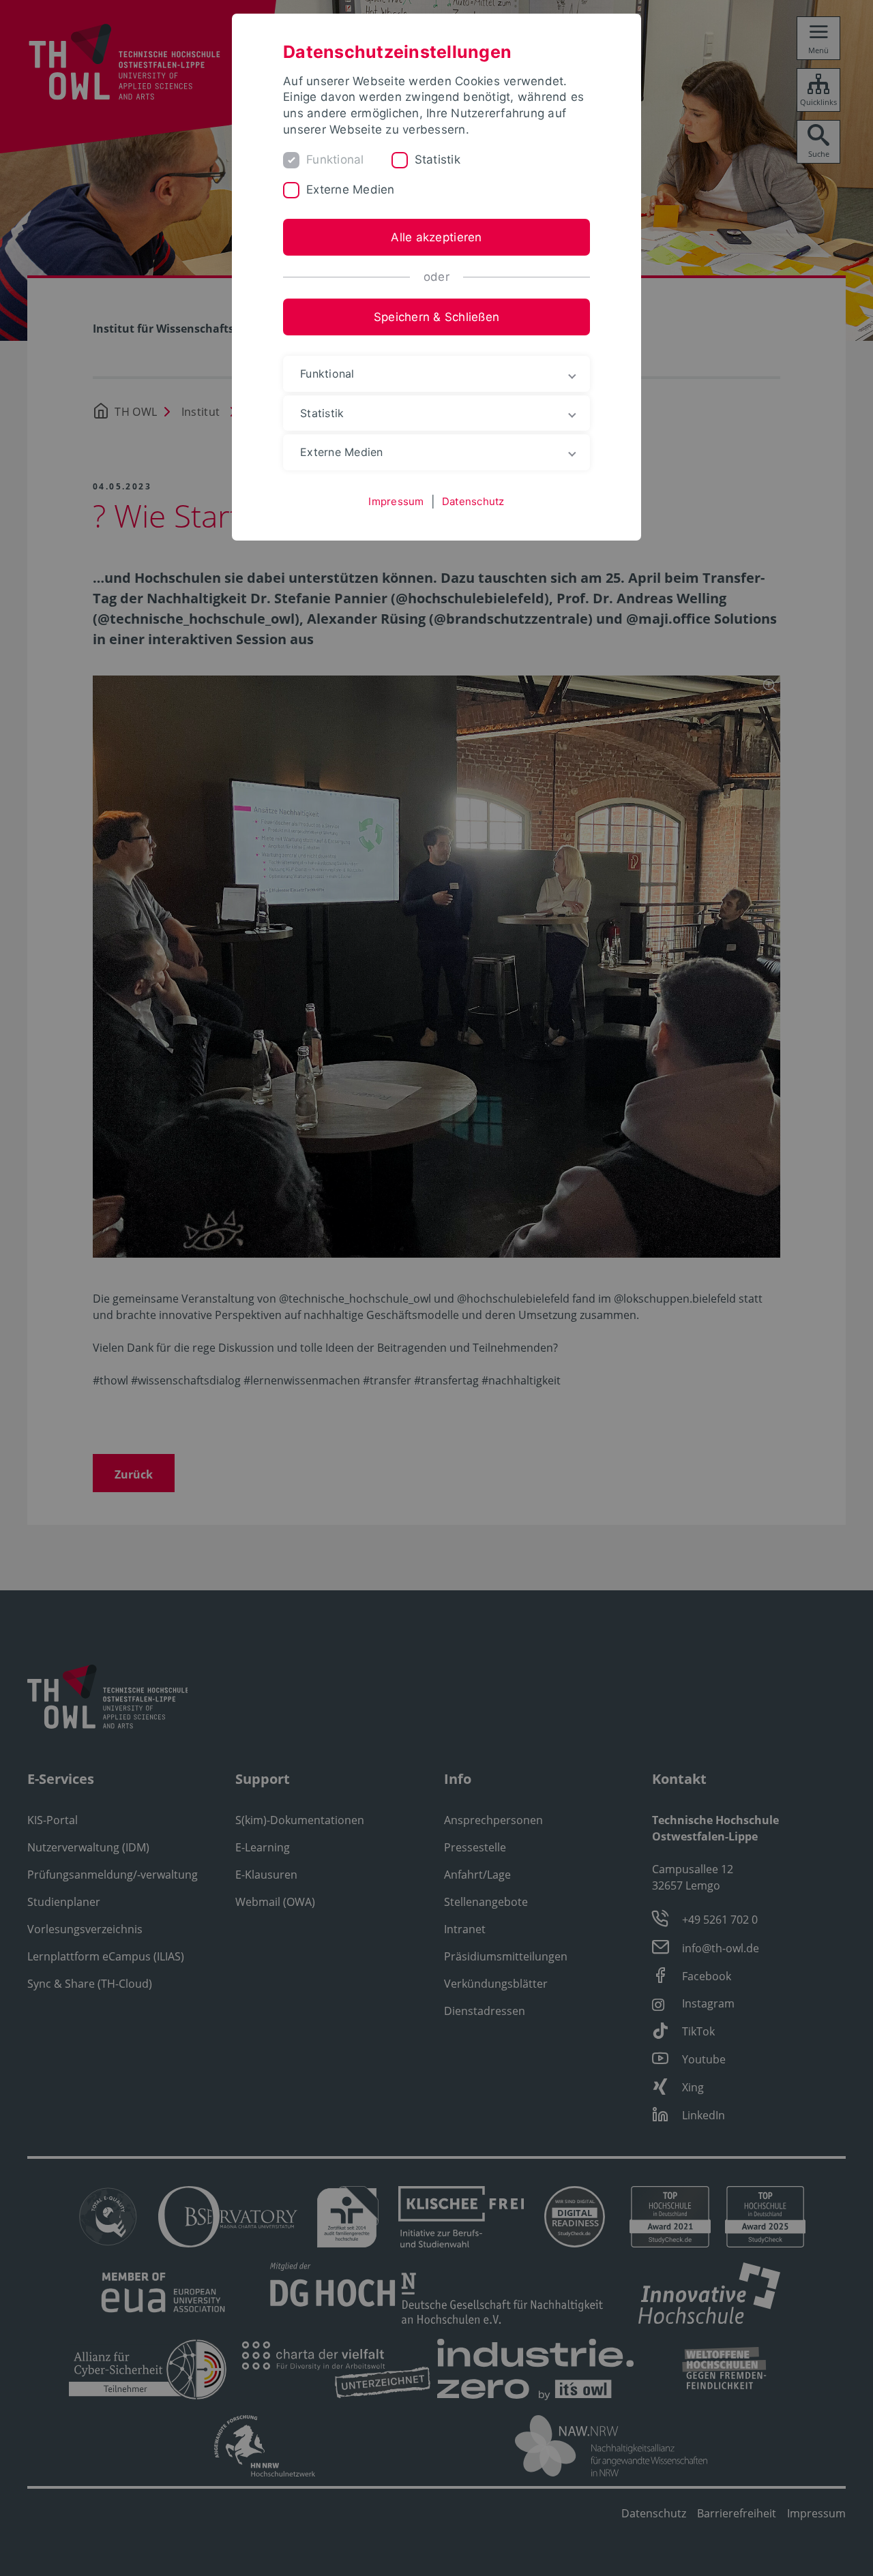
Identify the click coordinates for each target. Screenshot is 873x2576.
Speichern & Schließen (436, 317)
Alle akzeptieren (436, 237)
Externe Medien (351, 190)
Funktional (335, 160)
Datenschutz (473, 501)
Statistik (438, 160)
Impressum (396, 501)
